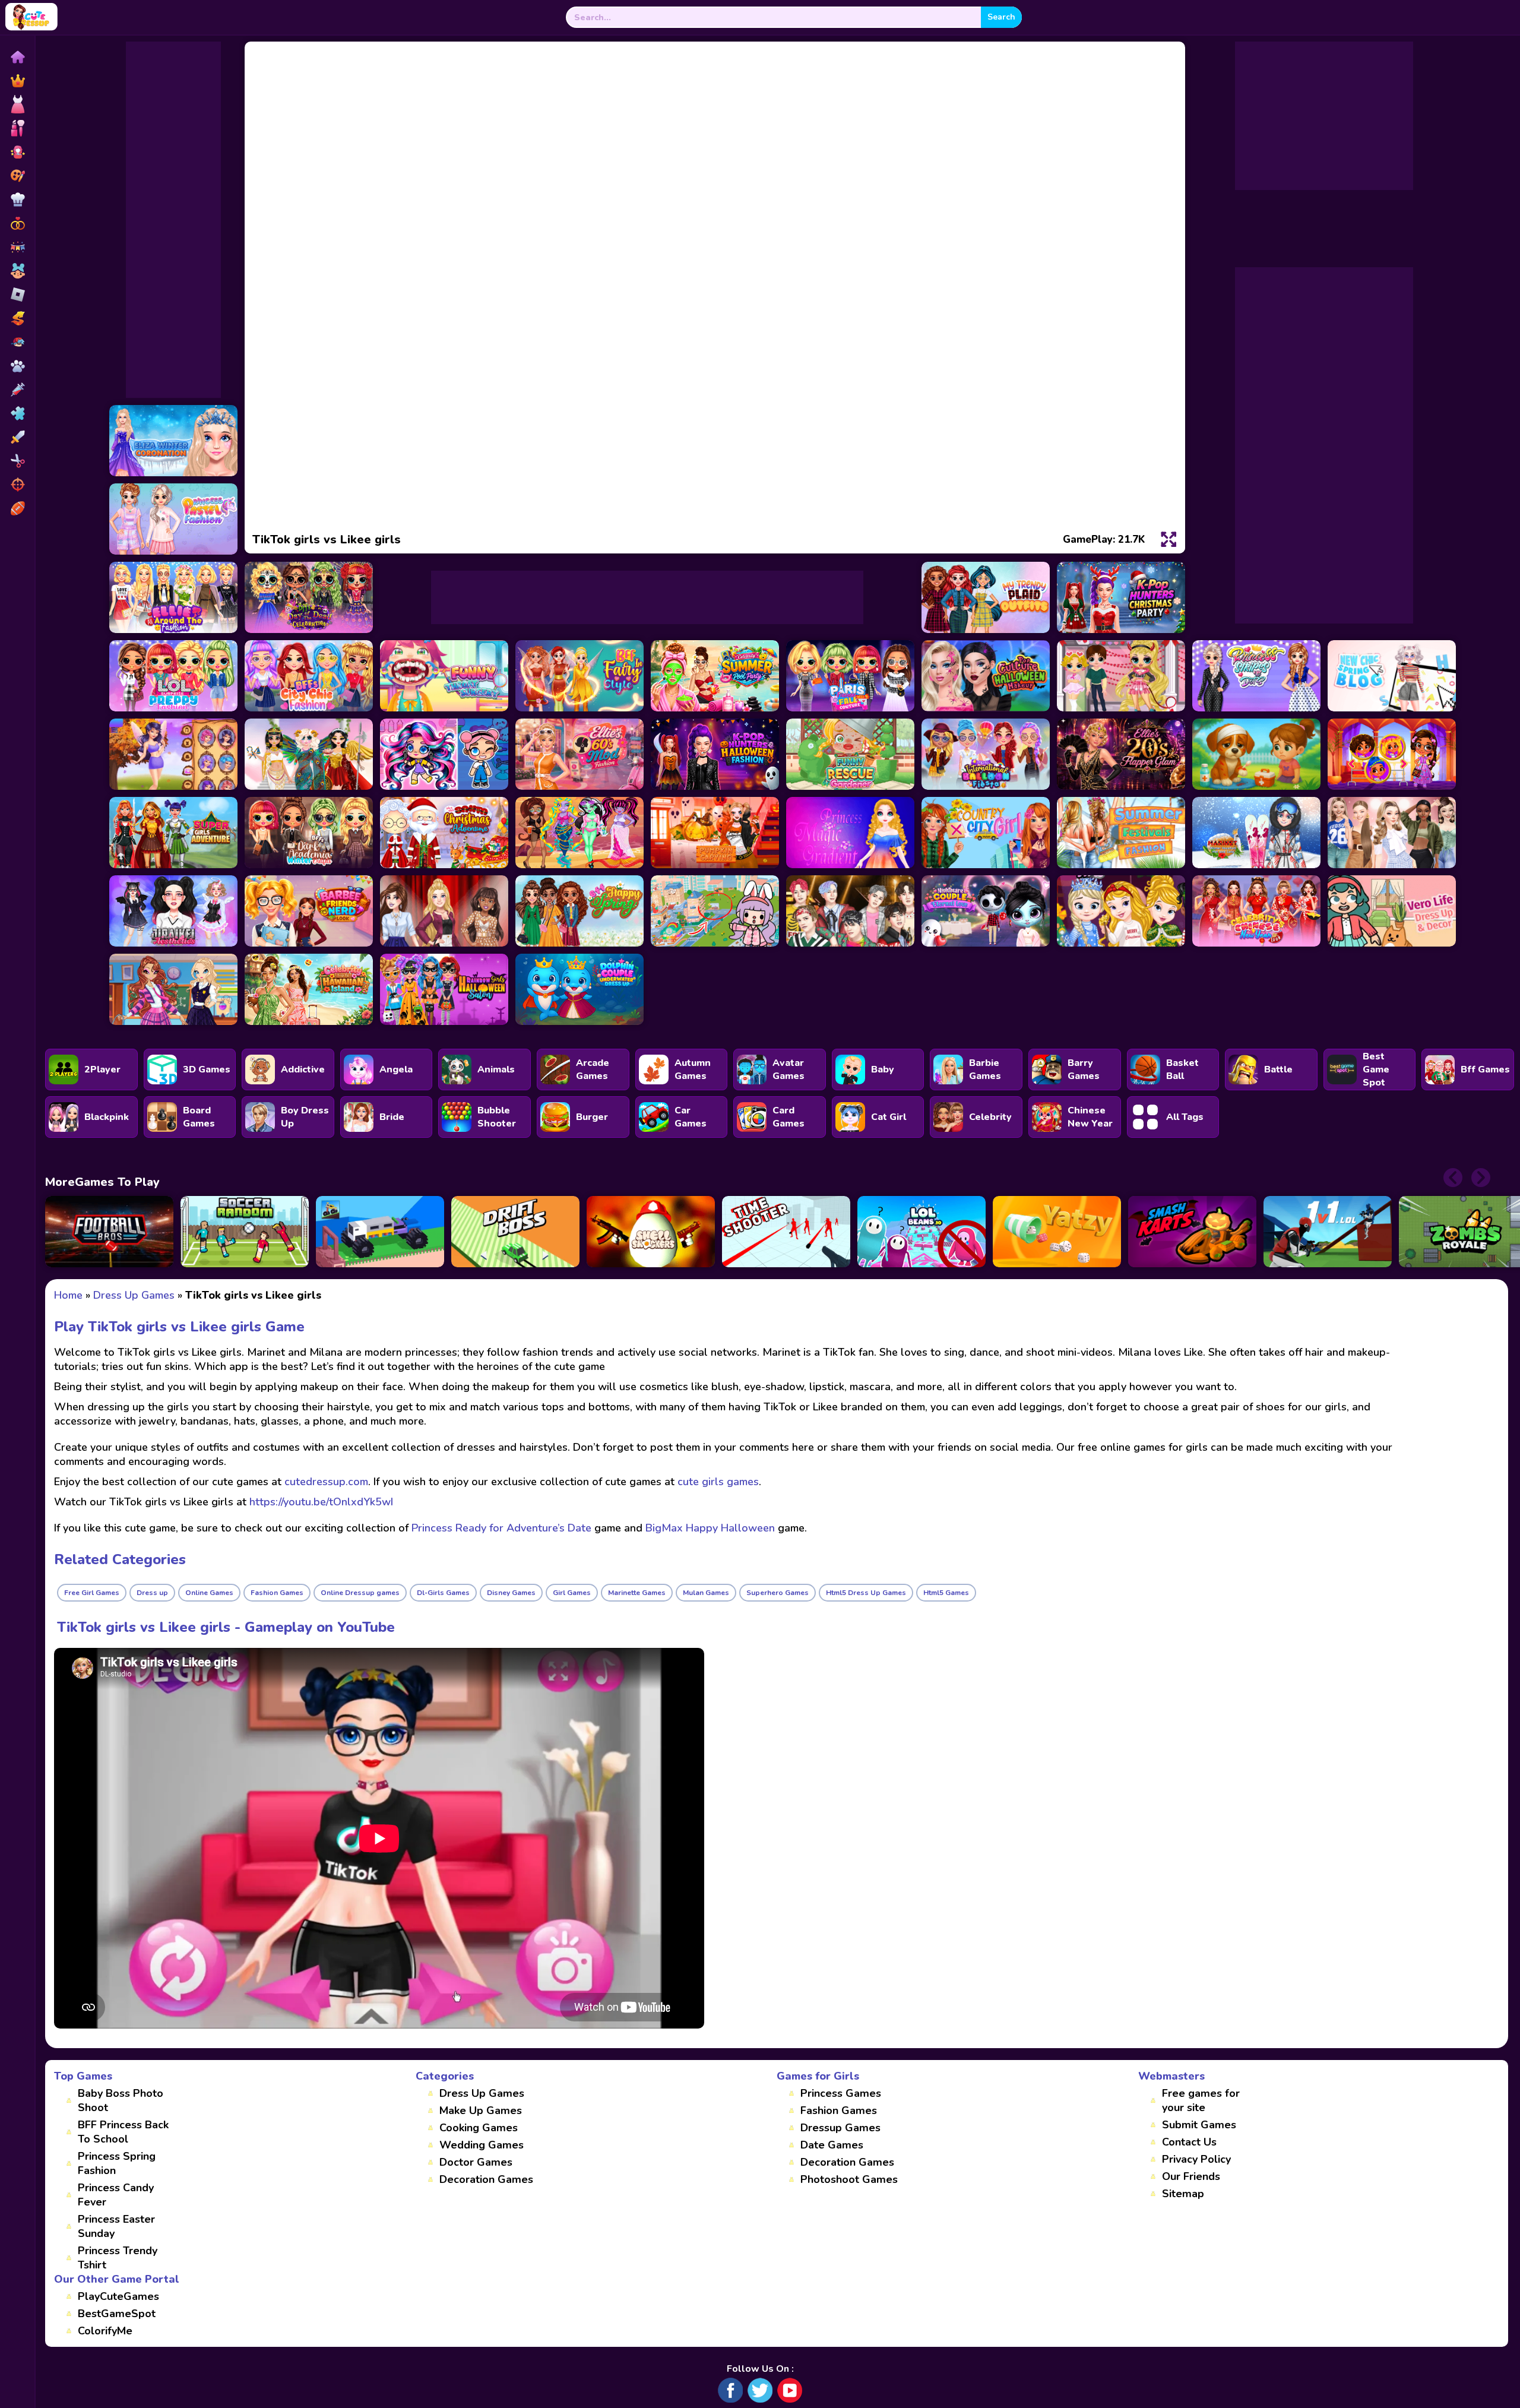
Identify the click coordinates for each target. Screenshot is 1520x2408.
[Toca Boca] (17, 271)
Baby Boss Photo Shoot (121, 2100)
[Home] (17, 57)
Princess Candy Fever (116, 2195)
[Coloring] (17, 176)
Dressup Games (840, 2128)
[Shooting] (17, 485)
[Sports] (17, 508)
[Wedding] (17, 223)
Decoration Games (486, 2179)
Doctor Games (476, 2162)
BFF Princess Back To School (123, 2132)
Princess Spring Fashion (117, 2163)
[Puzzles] (17, 413)
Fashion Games (839, 2110)
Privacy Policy (1196, 2159)
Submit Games (1199, 2125)
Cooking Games (479, 2128)
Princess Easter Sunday (116, 2226)
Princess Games (841, 2093)
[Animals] (17, 366)
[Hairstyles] (17, 461)
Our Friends (1191, 2176)
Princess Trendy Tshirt (118, 2258)
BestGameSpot (117, 2314)
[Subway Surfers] (17, 318)
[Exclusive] (17, 81)
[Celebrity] (17, 152)
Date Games (832, 2145)
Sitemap (1183, 2194)
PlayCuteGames (118, 2296)
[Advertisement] (173, 220)
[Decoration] (17, 247)
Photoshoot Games (849, 2179)
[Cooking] (17, 200)
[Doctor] (17, 390)
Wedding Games (482, 2145)
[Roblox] (17, 295)
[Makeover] (17, 128)
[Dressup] (17, 105)
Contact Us (1189, 2142)
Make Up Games (481, 2110)
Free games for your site (1201, 2100)
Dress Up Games (482, 2093)
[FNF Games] (17, 342)
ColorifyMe (105, 2331)
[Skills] (17, 437)
